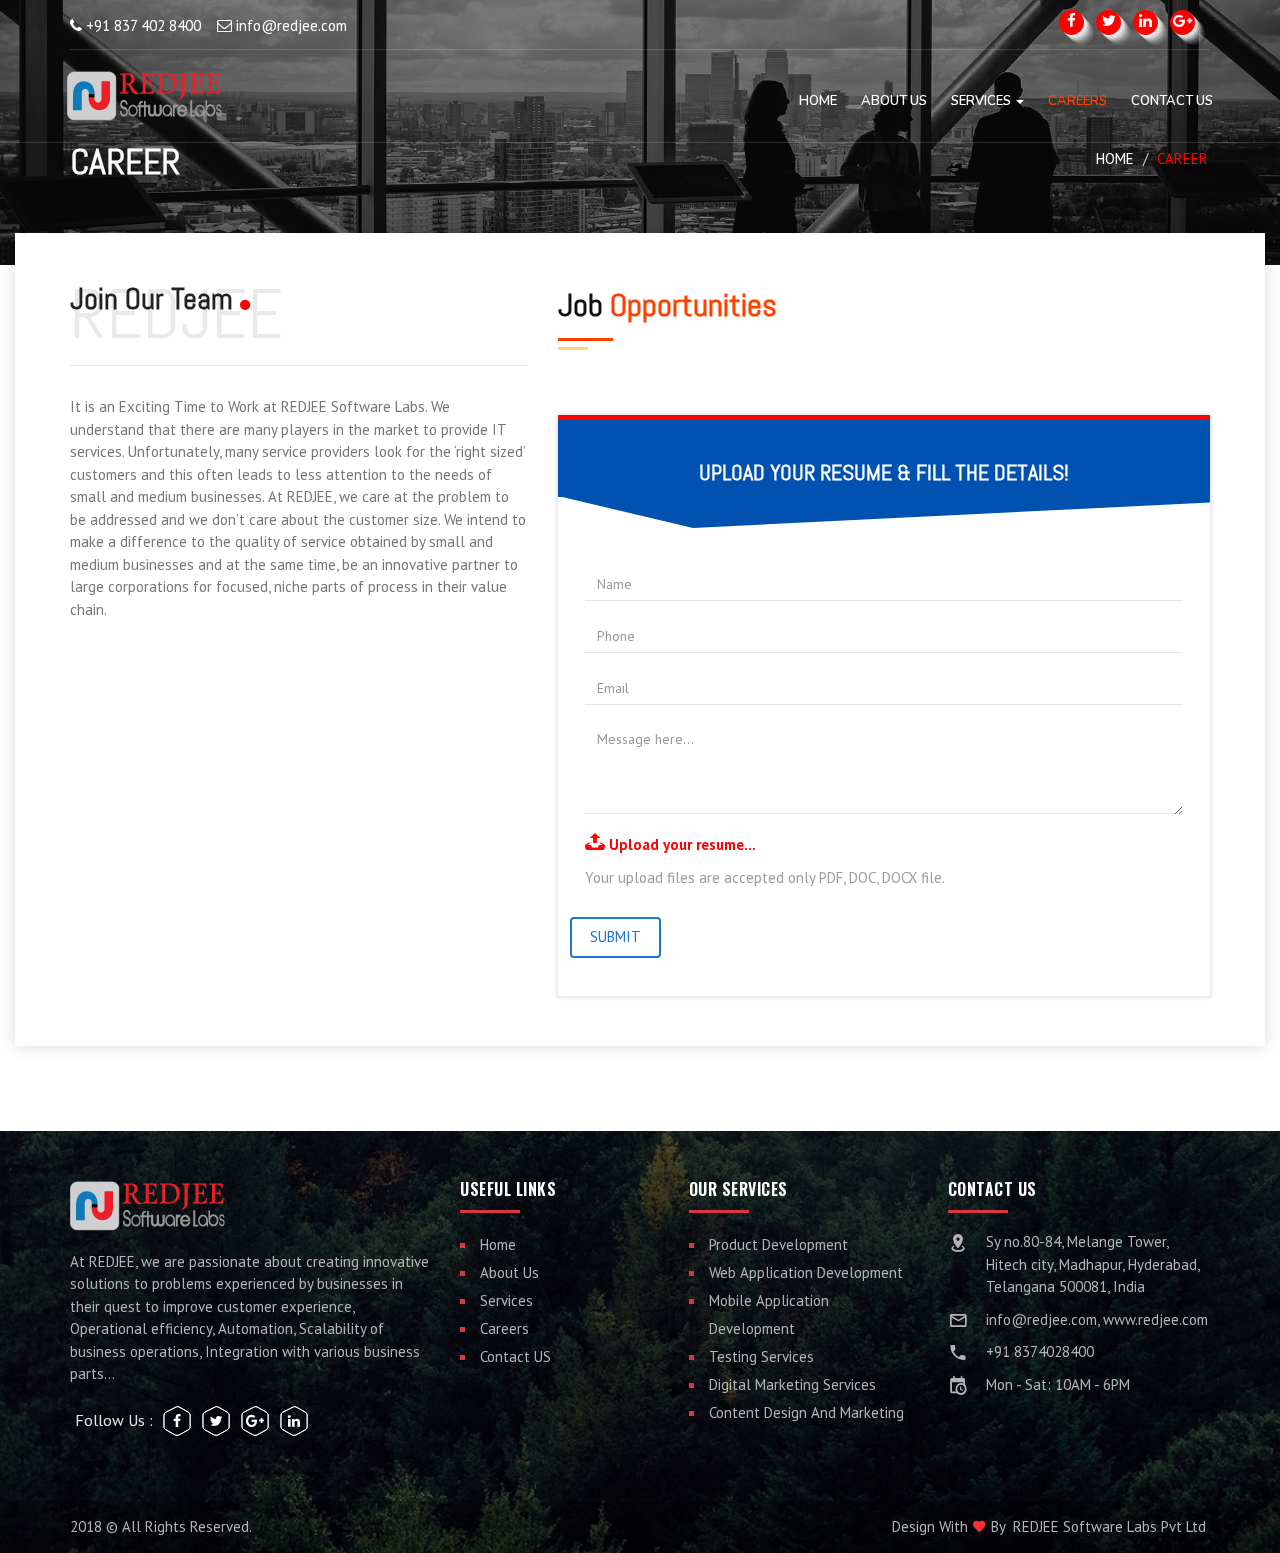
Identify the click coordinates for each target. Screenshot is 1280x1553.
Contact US (515, 1356)
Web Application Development (806, 1272)
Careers (1077, 101)
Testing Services (761, 1356)
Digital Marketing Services (792, 1384)
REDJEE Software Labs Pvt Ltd (1109, 1526)
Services (982, 101)
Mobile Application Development (769, 1314)
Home (818, 101)
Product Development (778, 1244)
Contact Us (1172, 101)
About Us (894, 101)
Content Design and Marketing (806, 1412)
